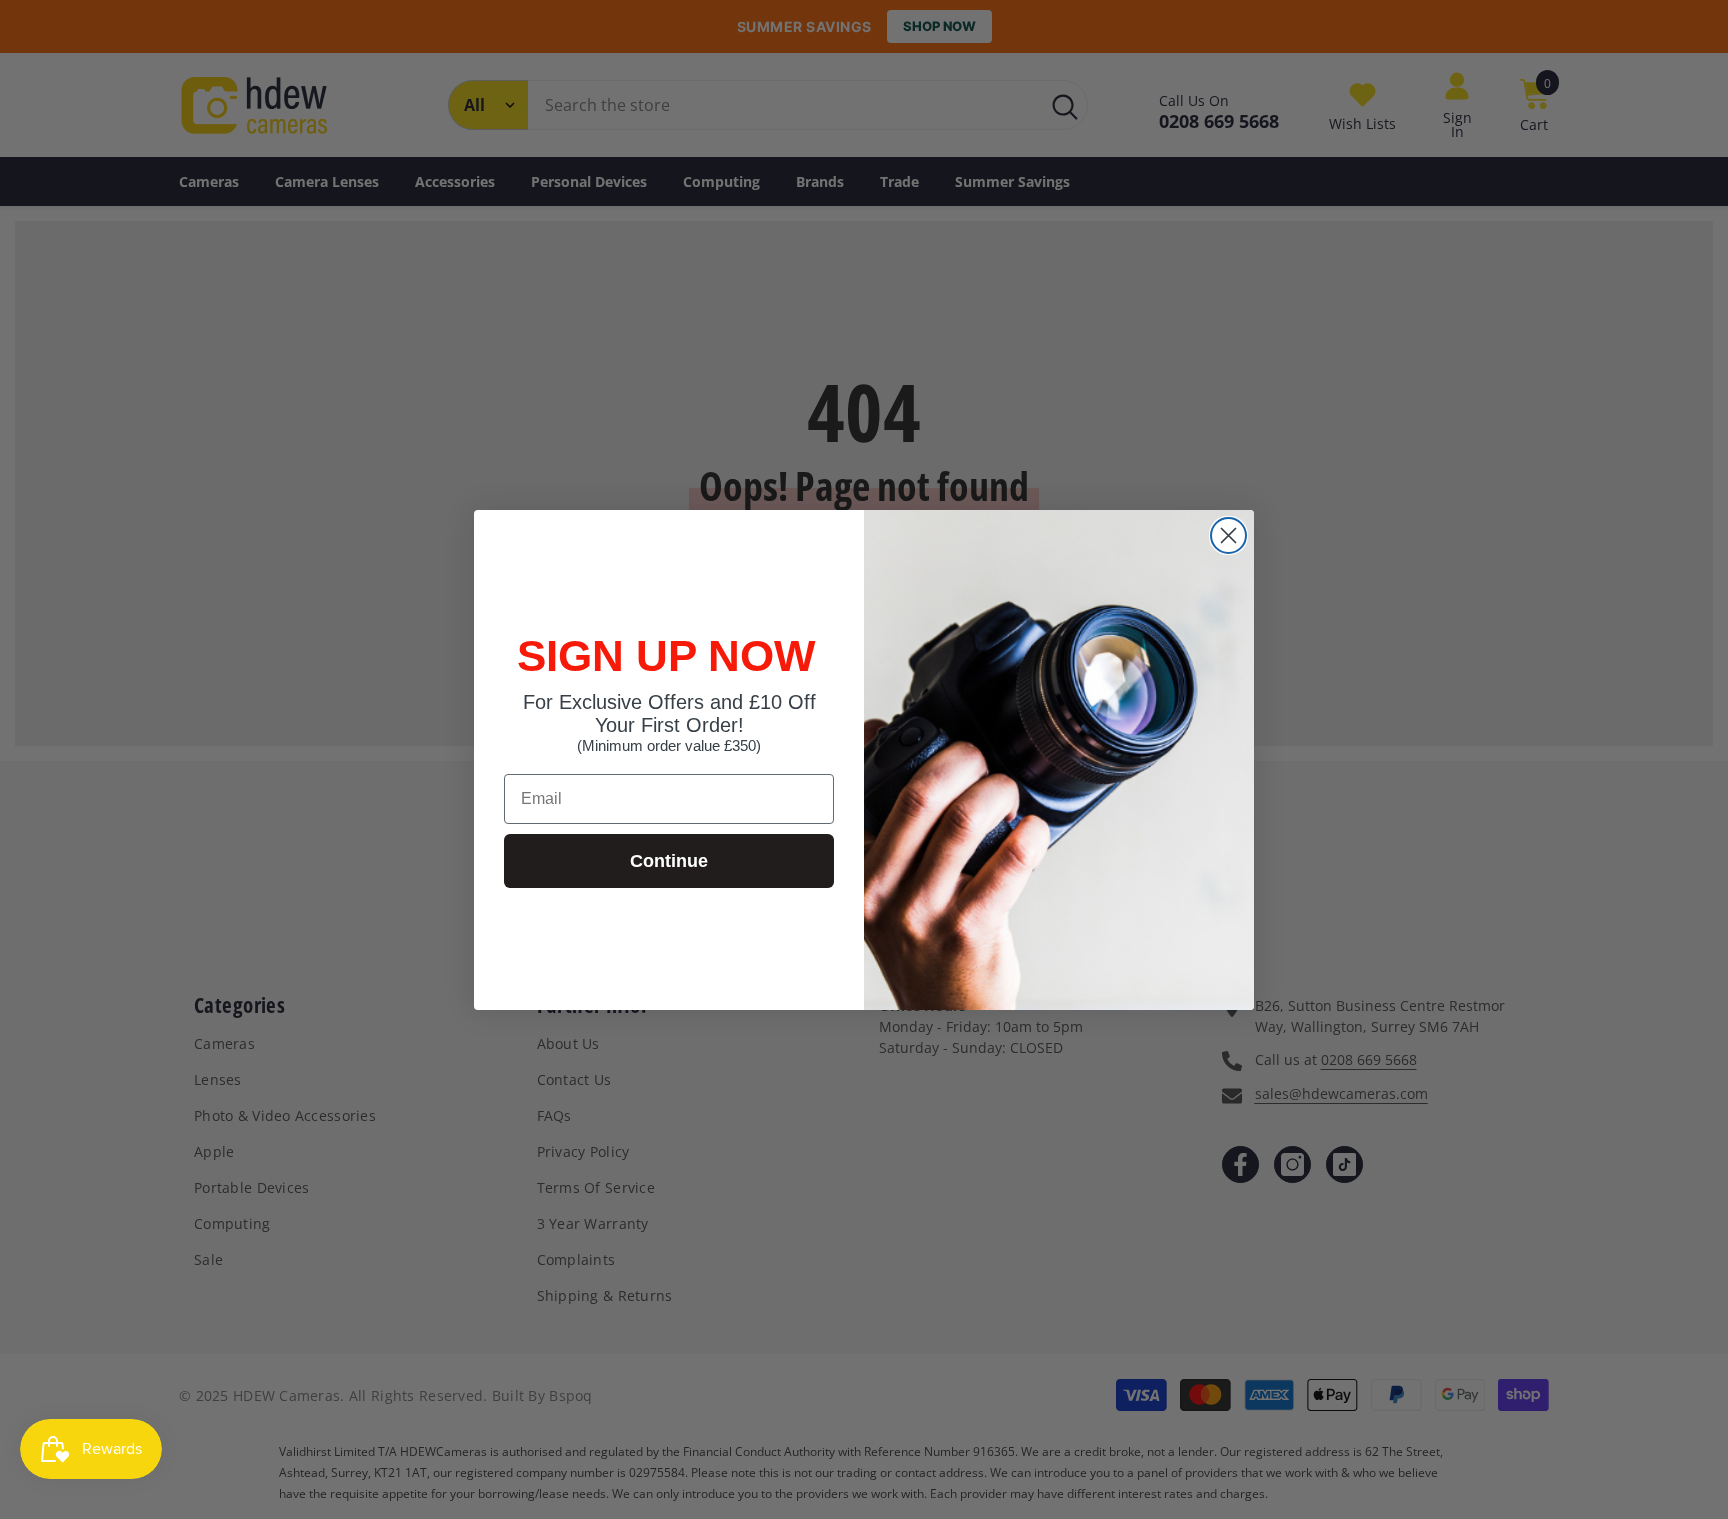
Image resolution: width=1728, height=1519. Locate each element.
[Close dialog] (1228, 535)
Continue (669, 861)
